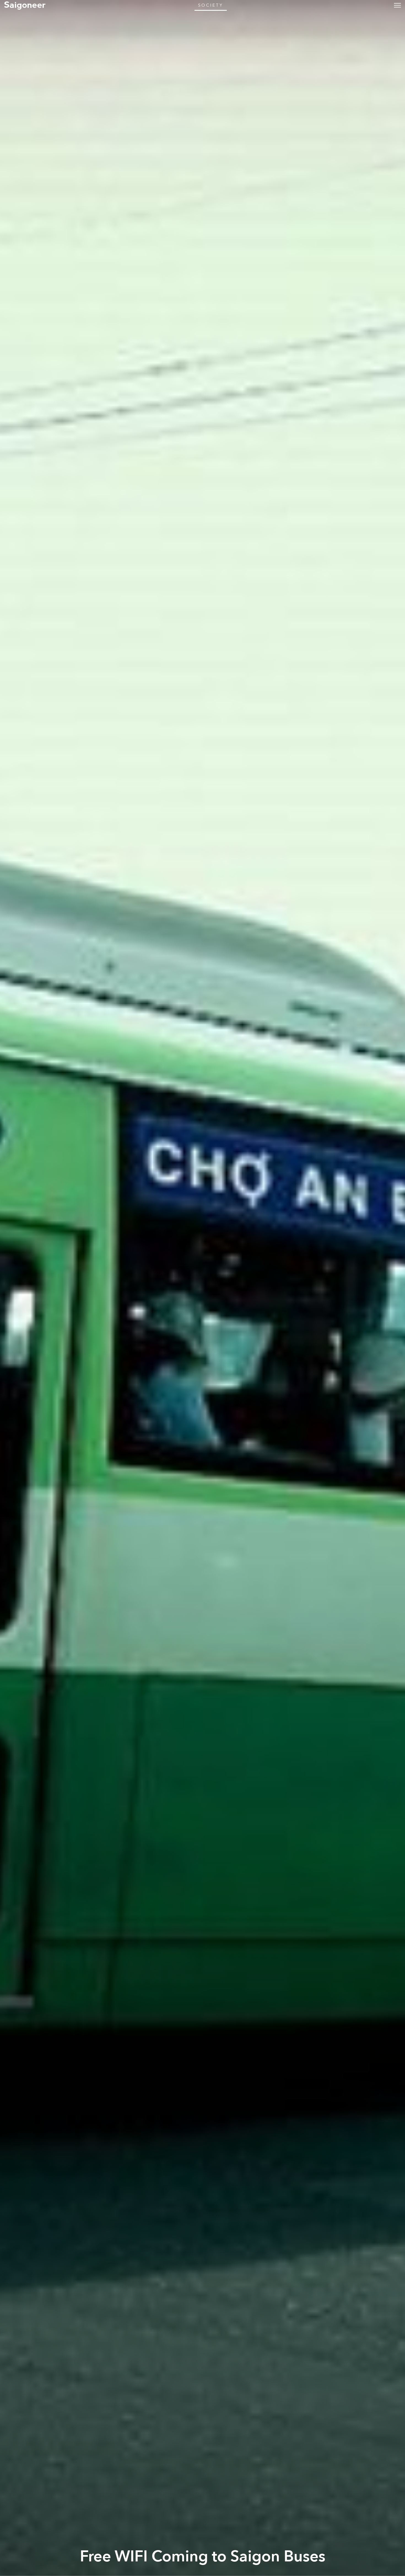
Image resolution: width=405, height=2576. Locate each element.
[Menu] (397, 5)
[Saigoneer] (25, 5)
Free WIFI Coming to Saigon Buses (203, 2556)
